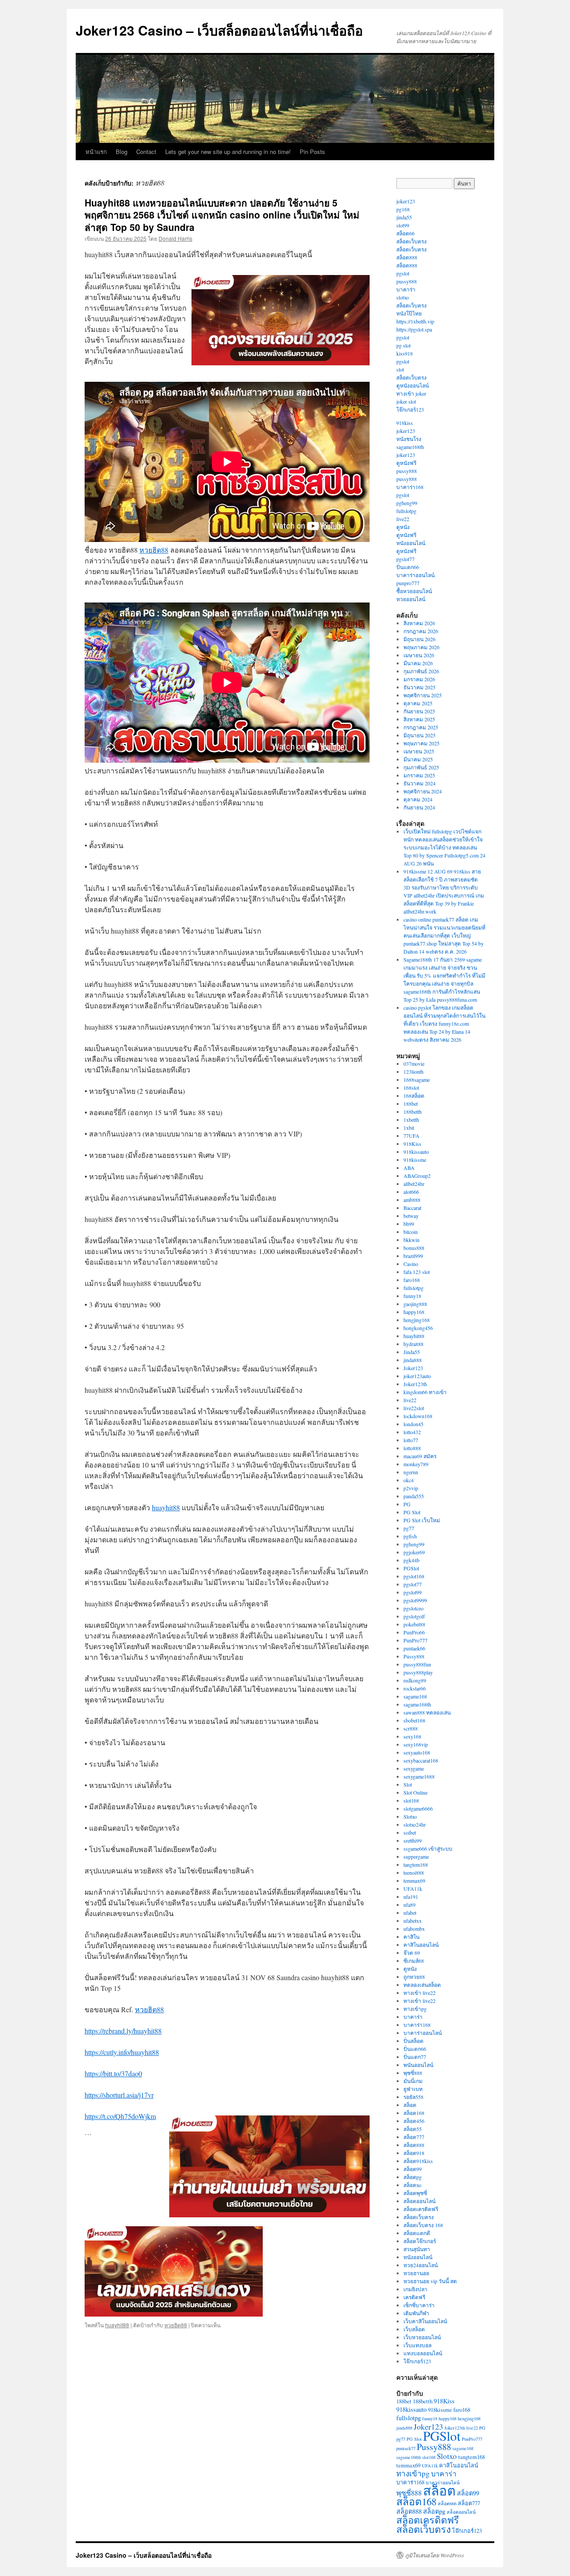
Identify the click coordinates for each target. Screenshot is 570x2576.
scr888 (411, 1728)
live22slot (414, 1408)
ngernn (411, 1472)
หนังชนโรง (409, 439)
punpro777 (408, 583)
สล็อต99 (413, 2169)
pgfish (410, 1536)
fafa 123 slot (417, 1272)
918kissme (415, 1160)
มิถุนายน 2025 (419, 735)
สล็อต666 (447, 2503)
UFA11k (413, 1889)
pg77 (409, 1528)
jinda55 (404, 217)
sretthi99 (413, 1840)
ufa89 (409, 1905)
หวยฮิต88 (154, 550)
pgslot (403, 273)
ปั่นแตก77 (415, 2057)
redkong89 (415, 1680)
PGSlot (411, 1568)
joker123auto (417, 1376)
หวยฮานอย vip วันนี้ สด (430, 2281)
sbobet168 (414, 1720)
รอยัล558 (413, 2097)
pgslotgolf (414, 1616)
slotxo (403, 297)
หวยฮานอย (416, 2273)
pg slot (403, 345)
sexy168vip (416, 1744)
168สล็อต (414, 1096)
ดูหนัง (403, 527)
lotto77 (411, 1440)
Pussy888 (414, 1656)
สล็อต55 (413, 2129)
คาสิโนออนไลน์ (421, 1945)
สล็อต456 (414, 2121)
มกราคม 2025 (419, 775)
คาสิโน (411, 1937)
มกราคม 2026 (419, 679)
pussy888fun (417, 1664)
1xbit (409, 1128)
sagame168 (415, 1696)
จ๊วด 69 (412, 1953)
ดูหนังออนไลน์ (413, 385)
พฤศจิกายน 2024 (423, 791)
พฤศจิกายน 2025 (423, 695)
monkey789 (416, 1464)
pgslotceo (413, 1608)
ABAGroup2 (417, 1176)
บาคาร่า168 (410, 487)
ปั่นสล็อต (413, 2041)
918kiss (405, 423)
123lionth (413, 1072)
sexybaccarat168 (421, 1760)
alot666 (411, 1192)
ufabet (410, 1913)
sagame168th (410, 447)
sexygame (414, 1768)
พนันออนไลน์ (418, 2065)
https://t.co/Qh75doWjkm (120, 2116)
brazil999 (413, 1256)
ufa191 (411, 1897)
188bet (411, 1104)
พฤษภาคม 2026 (421, 647)
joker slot (406, 401)
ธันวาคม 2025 (419, 687)
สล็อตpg (413, 2177)
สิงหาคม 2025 (419, 719)
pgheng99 (407, 503)
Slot (408, 1784)
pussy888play (418, 1672)
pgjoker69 (414, 1552)
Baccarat (412, 1208)
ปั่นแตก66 (408, 567)
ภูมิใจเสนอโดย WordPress (435, 2555)
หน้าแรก (96, 152)
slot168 (411, 1800)
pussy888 (407, 281)
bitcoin (411, 1232)
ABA (409, 1168)
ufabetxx (413, 1921)
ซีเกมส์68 (414, 1961)
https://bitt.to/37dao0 (113, 2073)
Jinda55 (412, 1352)
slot (400, 369)
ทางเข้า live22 (419, 1993)
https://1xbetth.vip (415, 321)
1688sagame (417, 1080)
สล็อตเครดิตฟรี (421, 2209)
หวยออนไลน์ (411, 599)
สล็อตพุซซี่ (415, 2193)
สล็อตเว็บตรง (411, 241)
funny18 (412, 1296)
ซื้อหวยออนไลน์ (414, 591)
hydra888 (413, 1344)
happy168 (414, 1312)
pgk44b (411, 1560)
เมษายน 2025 (419, 751)
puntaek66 (414, 1648)
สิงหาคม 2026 (419, 623)
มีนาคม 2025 (418, 759)
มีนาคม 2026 (418, 663)
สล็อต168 (414, 2113)
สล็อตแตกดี (417, 2233)
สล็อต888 (407, 257)
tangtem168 (416, 1864)
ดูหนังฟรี (406, 463)
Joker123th (415, 1384)
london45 (413, 1424)
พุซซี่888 (413, 2073)
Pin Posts (312, 152)
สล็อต (410, 2105)
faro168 (412, 1280)
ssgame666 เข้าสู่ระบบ (428, 1848)
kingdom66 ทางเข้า (425, 1392)
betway (411, 1216)
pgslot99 (413, 1592)
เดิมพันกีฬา (416, 2313)
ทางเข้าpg (415, 2009)
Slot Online (415, 1792)
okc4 (409, 1480)
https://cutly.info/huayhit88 (122, 2052)
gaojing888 (415, 1304)
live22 (403, 519)
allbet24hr (414, 1184)
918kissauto (416, 1152)
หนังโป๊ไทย (409, 313)
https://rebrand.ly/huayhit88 (123, 2031)
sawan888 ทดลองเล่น (427, 1712)
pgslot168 (414, 1576)
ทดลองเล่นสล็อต (422, 1985)
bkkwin (411, 1240)
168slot (411, 1088)
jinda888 (413, 1360)
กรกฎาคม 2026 (421, 631)
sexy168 (412, 1736)
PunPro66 (414, 1632)
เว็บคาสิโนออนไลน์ (425, 2321)
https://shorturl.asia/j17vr (119, 2095)
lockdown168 (418, 1416)
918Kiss (412, 1144)
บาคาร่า (406, 289)
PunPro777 (415, 1640)
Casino (411, 1264)
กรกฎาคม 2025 (421, 727)
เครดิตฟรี (414, 2297)
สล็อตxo (412, 2185)
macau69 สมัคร (420, 1456)
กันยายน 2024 (419, 807)
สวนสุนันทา (417, 2249)
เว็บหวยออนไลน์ (422, 2337)
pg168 (403, 209)
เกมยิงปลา (415, 2289)
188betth (413, 1112)
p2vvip (411, 1488)
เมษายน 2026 (419, 655)
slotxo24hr (415, 1824)
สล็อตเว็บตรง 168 (423, 2225)
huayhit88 (166, 1507)
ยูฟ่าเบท (413, 2089)
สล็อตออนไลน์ (419, 2201)
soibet (410, 1832)
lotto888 (412, 1448)
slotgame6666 (418, 1808)
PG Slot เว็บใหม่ (422, 1520)
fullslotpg (406, 511)
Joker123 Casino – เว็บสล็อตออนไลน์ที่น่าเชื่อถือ (219, 30)
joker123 (406, 201)
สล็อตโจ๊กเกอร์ (420, 2241)
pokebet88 (414, 1624)
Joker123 (413, 1368)
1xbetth (411, 1120)
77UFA (411, 1136)
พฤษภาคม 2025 (421, 743)
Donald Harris (175, 238)
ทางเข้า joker (411, 393)
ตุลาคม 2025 (418, 703)
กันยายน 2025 (419, 711)
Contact (146, 152)
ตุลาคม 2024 (418, 799)
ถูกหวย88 (414, 1977)
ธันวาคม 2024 (419, 783)
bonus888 (414, 1248)
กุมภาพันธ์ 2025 (421, 767)
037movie (414, 1064)
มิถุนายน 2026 (419, 639)
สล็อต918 (414, 2153)
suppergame (416, 1856)
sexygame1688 (419, 1776)
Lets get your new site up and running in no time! (228, 152)
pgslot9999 (415, 1600)
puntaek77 (406, 2448)
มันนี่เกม (413, 2081)
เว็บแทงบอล (417, 2345)
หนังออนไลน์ (411, 543)
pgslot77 (405, 559)
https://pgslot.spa (414, 329)
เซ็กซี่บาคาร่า (419, 2305)
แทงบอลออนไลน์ (423, 2353)
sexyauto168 (417, 1752)
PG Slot (412, 1512)
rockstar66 (415, 1688)
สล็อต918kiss (418, 2161)
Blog (122, 152)
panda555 (414, 1496)
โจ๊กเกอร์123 (410, 409)
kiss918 (405, 353)
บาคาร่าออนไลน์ (415, 575)
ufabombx (414, 1929)
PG (407, 1504)
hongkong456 (418, 1328)
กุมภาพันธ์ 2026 (421, 671)
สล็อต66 (405, 233)
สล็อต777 (414, 2137)
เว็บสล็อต (414, 2329)
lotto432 (412, 1432)
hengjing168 (417, 1320)
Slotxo (410, 1816)
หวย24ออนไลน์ (421, 2265)
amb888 (412, 1200)
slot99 (403, 225)
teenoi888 (414, 1872)
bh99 (409, 1224)
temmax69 (414, 1880)
